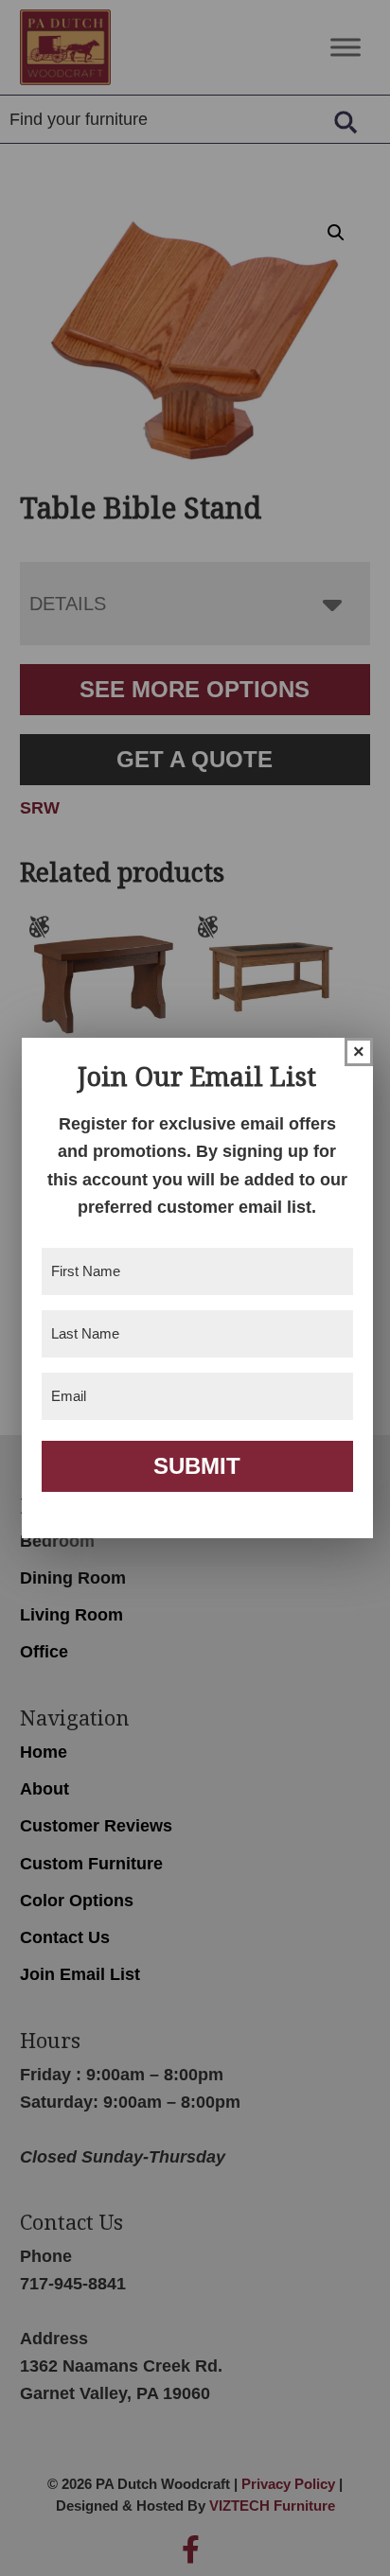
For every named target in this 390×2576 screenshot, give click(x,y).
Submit (197, 1466)
